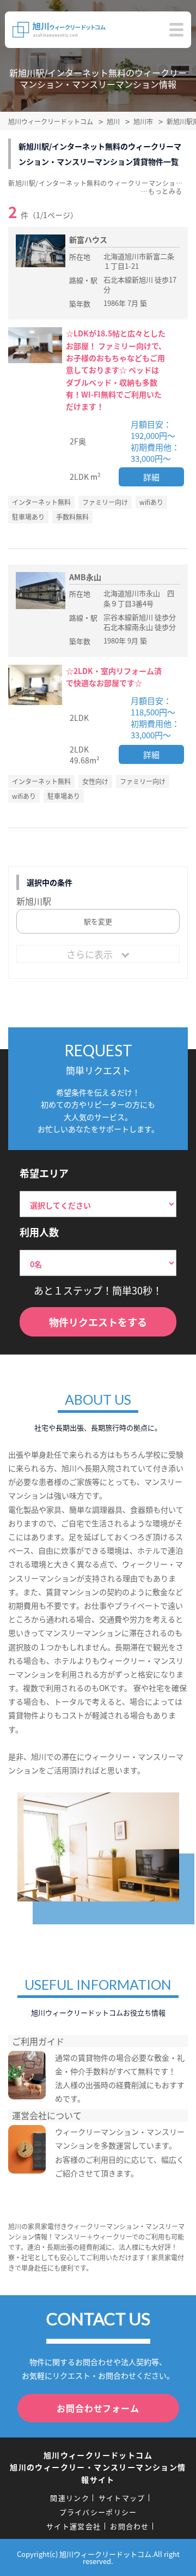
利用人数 (39, 1232)
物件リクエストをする (98, 1322)
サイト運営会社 (73, 2526)
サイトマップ (122, 2498)
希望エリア (44, 1173)
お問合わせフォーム (98, 2408)
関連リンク (70, 2498)
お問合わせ (130, 2526)
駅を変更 (98, 921)
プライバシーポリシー (98, 2512)
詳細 (151, 477)
